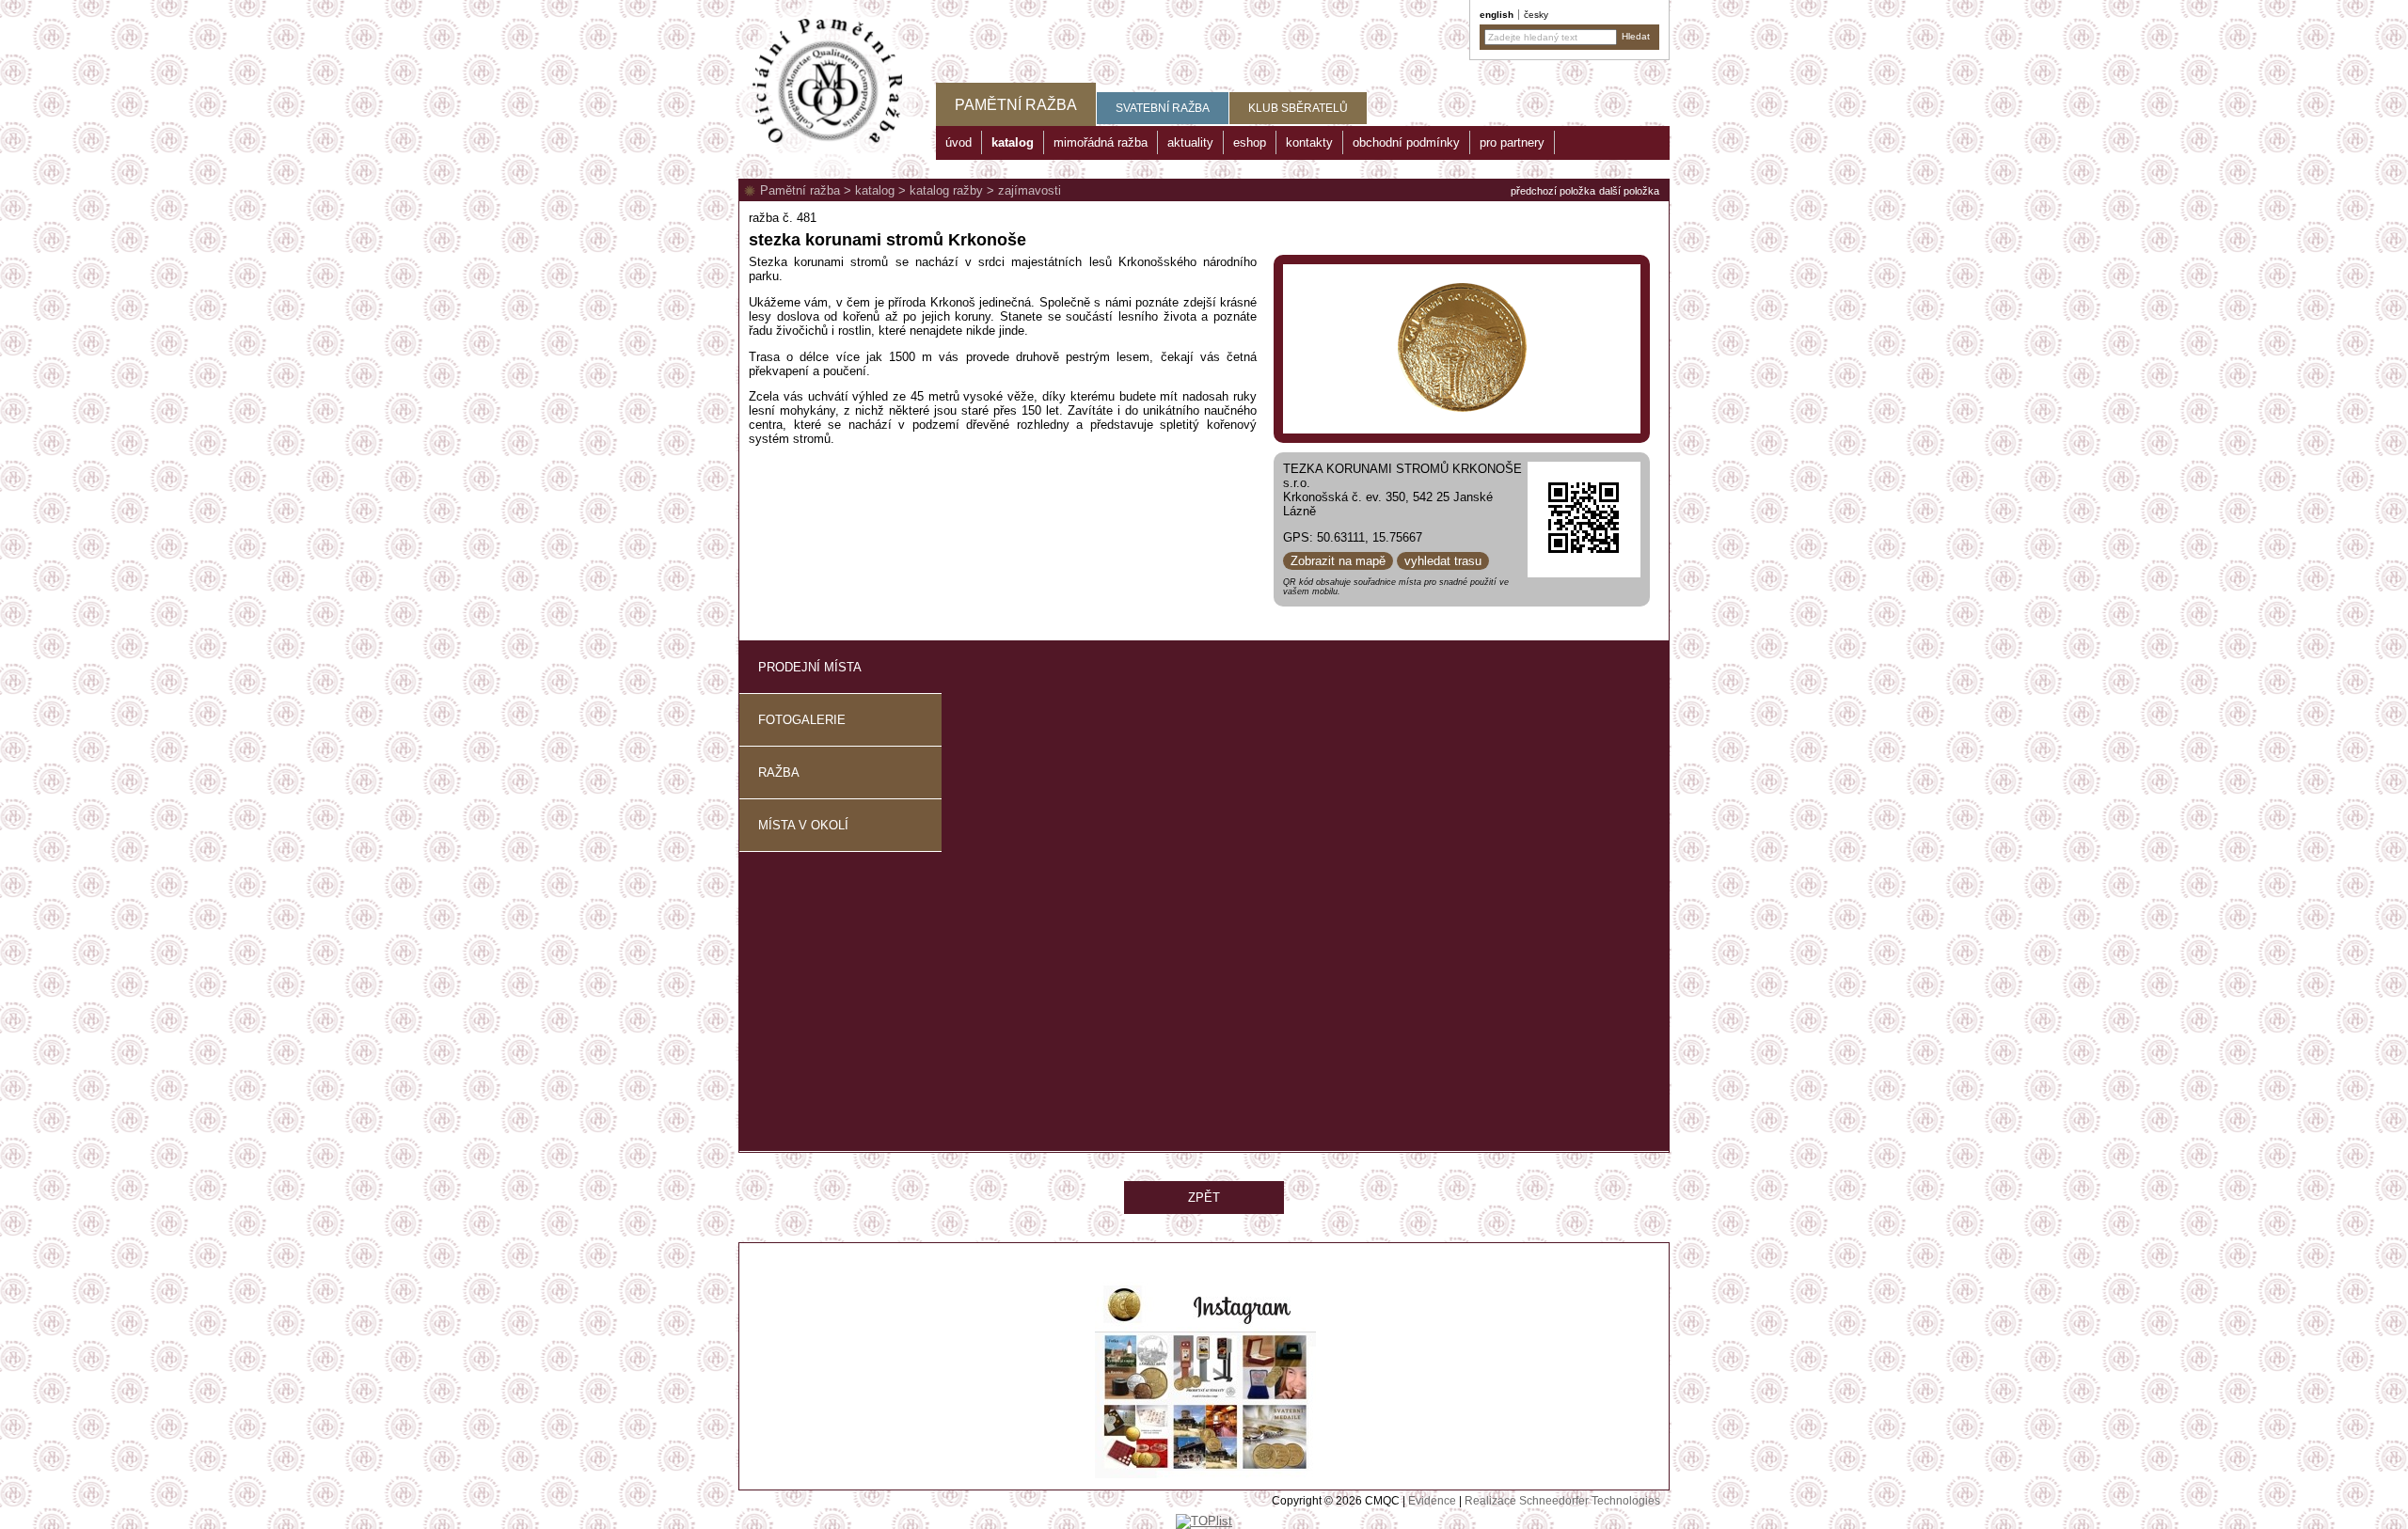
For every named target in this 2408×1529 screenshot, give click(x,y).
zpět (1204, 1198)
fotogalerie (802, 720)
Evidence (1432, 1501)
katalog (875, 190)
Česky (1536, 15)
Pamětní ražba (800, 190)
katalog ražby (946, 190)
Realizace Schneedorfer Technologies (1562, 1501)
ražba (779, 772)
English (1497, 15)
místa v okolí (803, 825)
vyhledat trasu (1443, 561)
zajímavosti (1030, 190)
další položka (1629, 191)
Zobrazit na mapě (1338, 561)
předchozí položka (1553, 191)
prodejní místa (810, 667)
